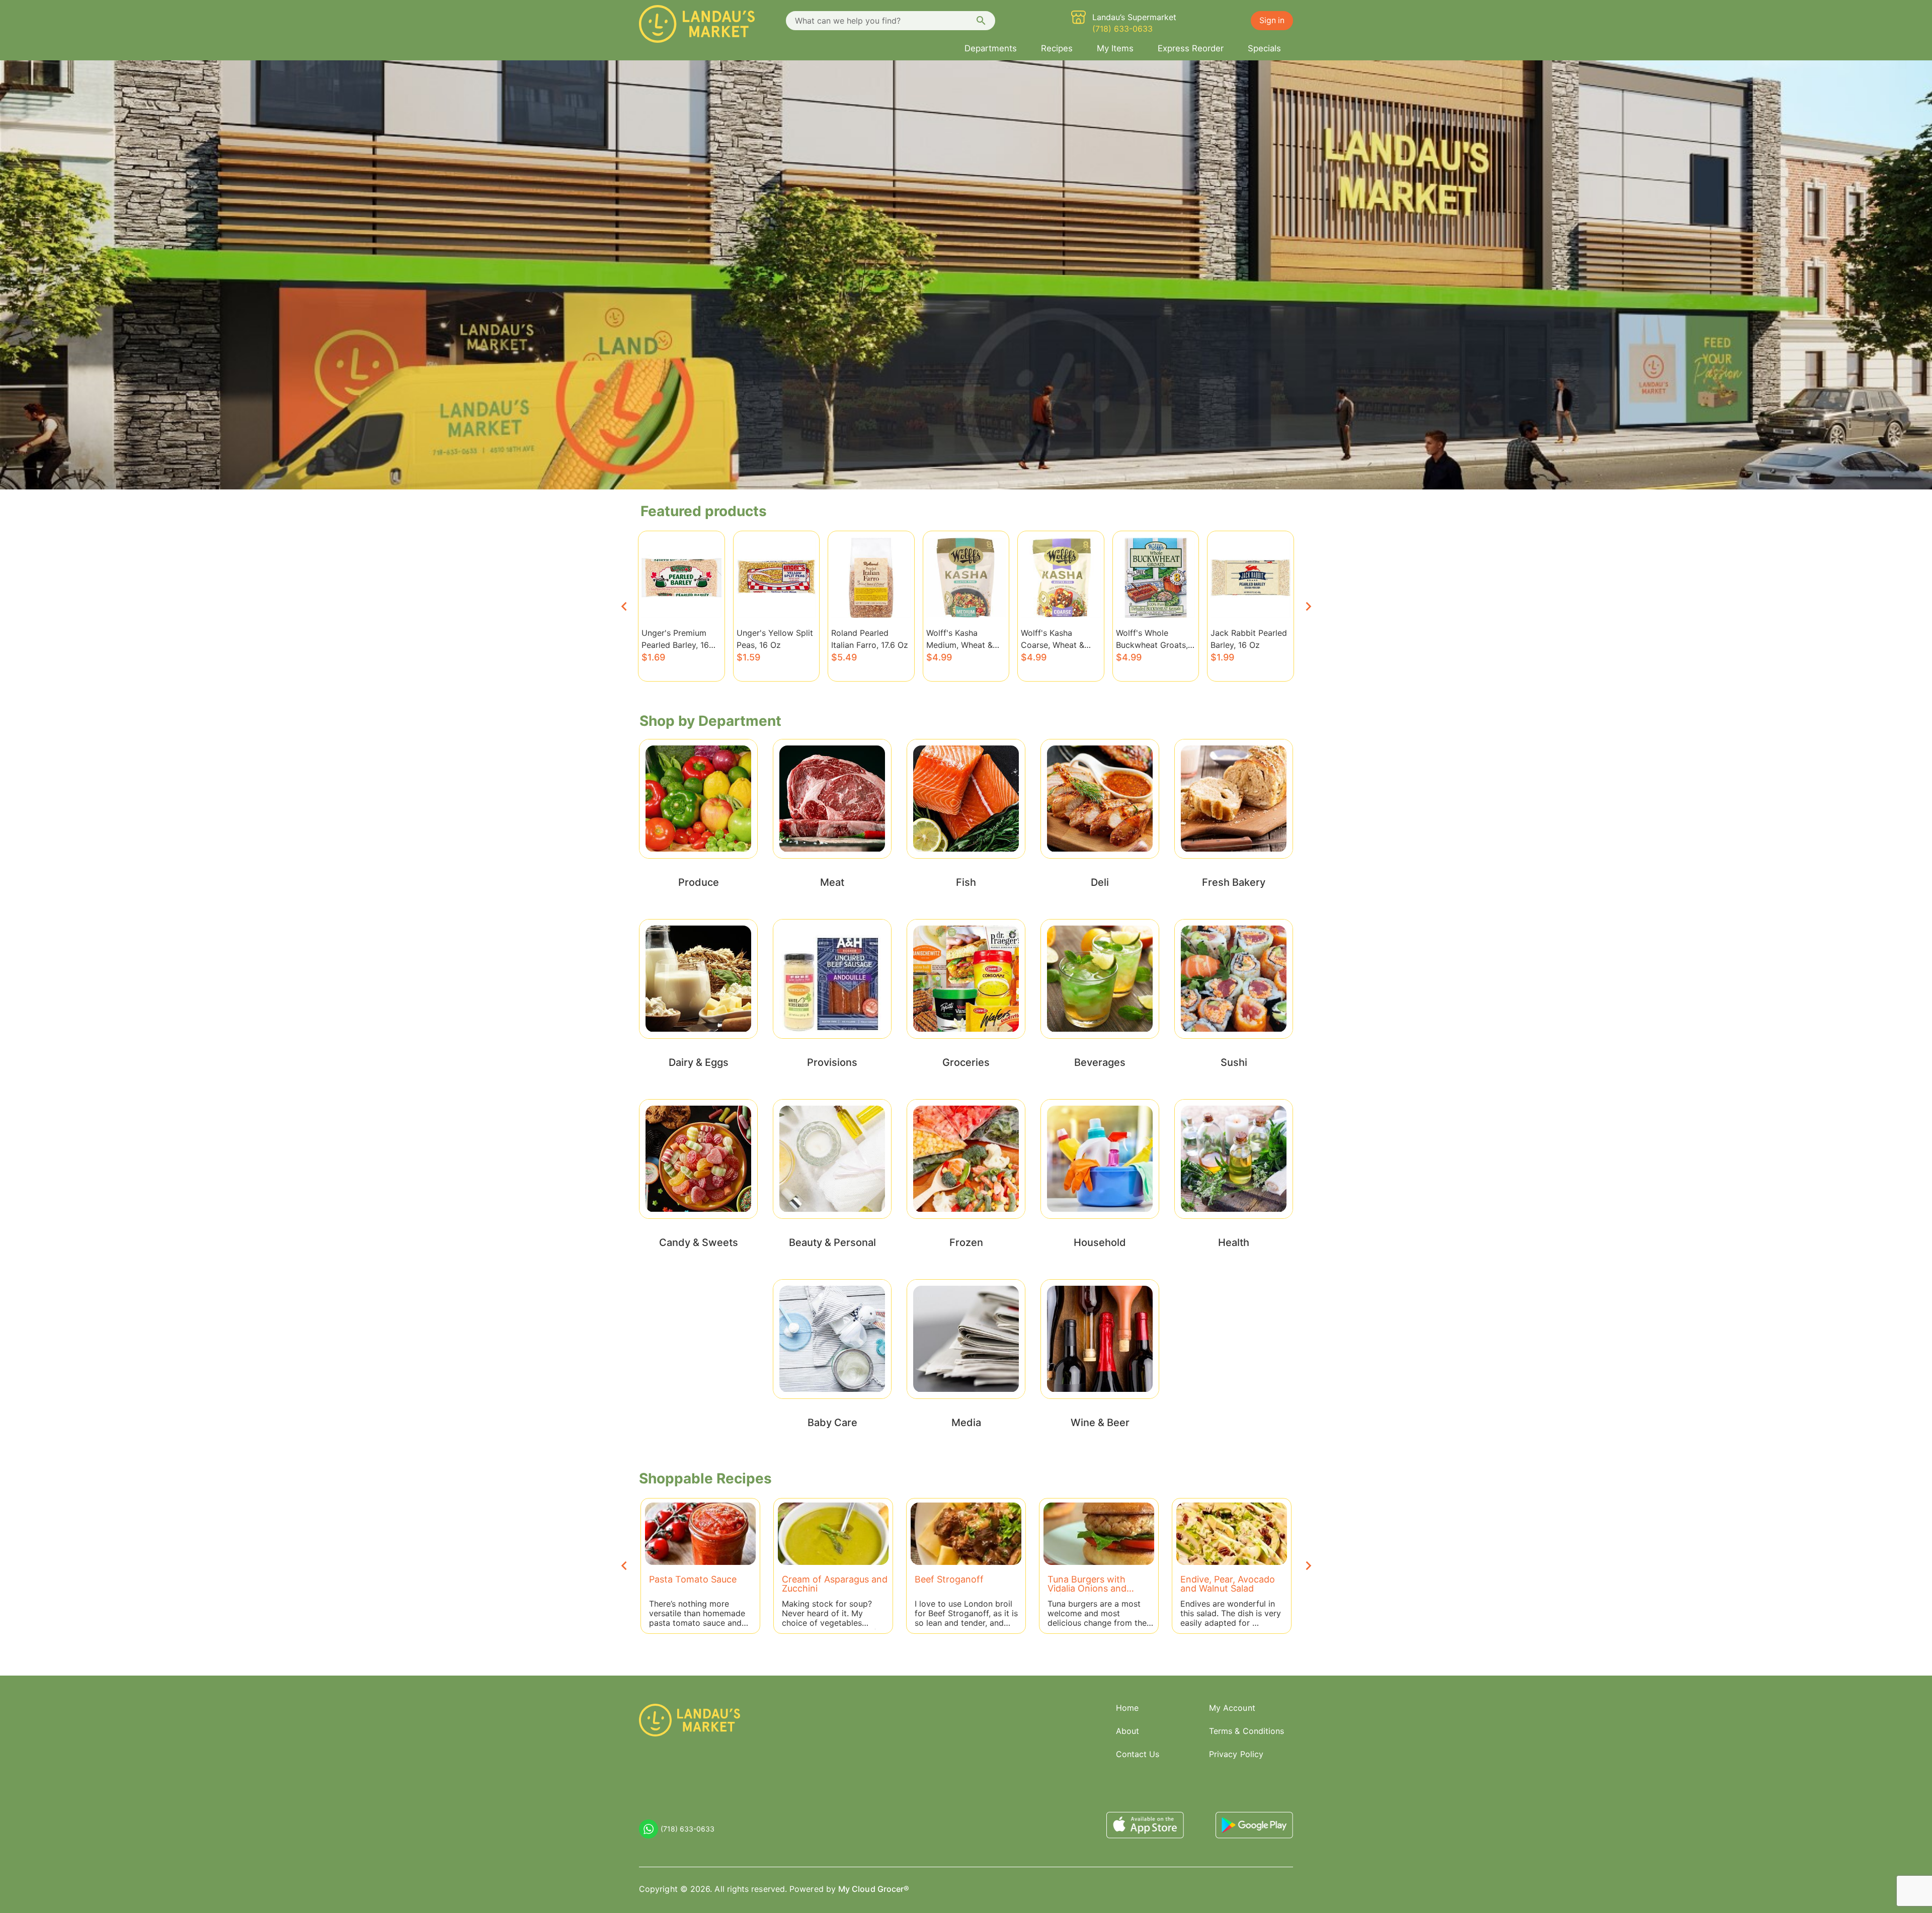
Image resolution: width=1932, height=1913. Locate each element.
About (1128, 1731)
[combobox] (891, 21)
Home (1127, 1708)
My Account (1232, 1708)
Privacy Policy (1236, 1754)
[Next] (1308, 606)
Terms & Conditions (1246, 1731)
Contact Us (1138, 1754)
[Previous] (624, 606)
